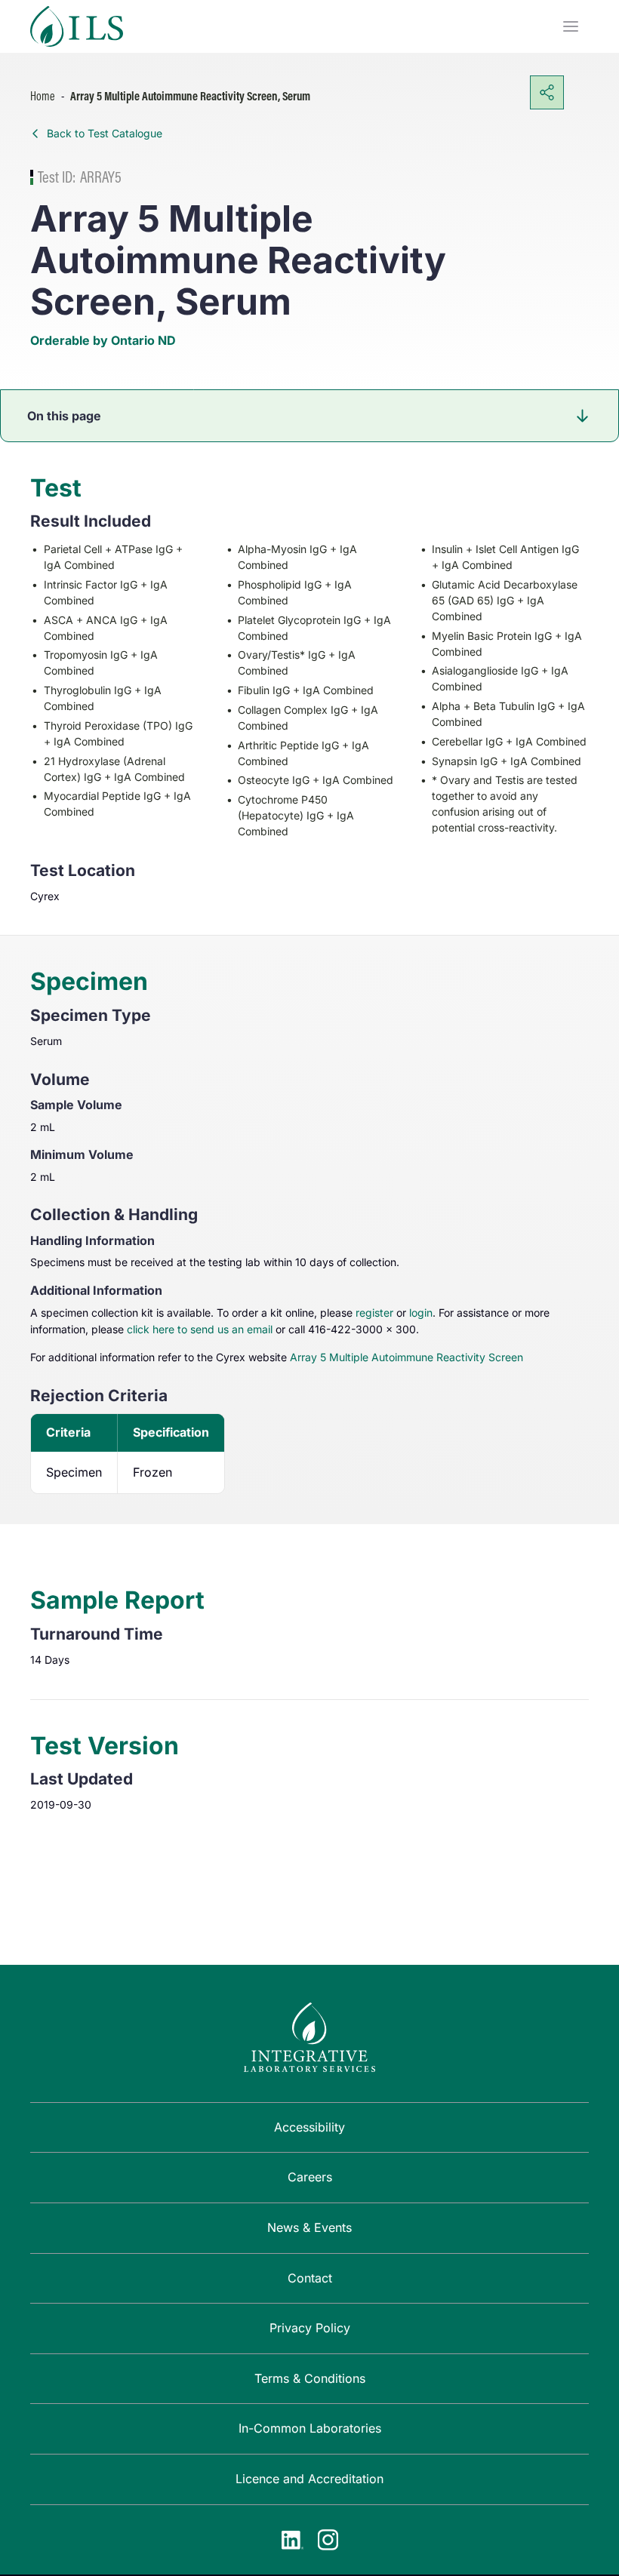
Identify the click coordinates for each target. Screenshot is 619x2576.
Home (43, 96)
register (374, 1313)
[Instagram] (328, 2540)
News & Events (309, 2227)
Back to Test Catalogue (105, 133)
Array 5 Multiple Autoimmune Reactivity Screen (407, 1357)
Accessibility (309, 2127)
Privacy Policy (310, 2328)
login (421, 1313)
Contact (310, 2278)
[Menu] (571, 26)
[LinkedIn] (292, 2540)
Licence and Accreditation (309, 2479)
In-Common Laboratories (310, 2428)
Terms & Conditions (310, 2378)
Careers (310, 2177)
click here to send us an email (200, 1329)
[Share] (547, 92)
